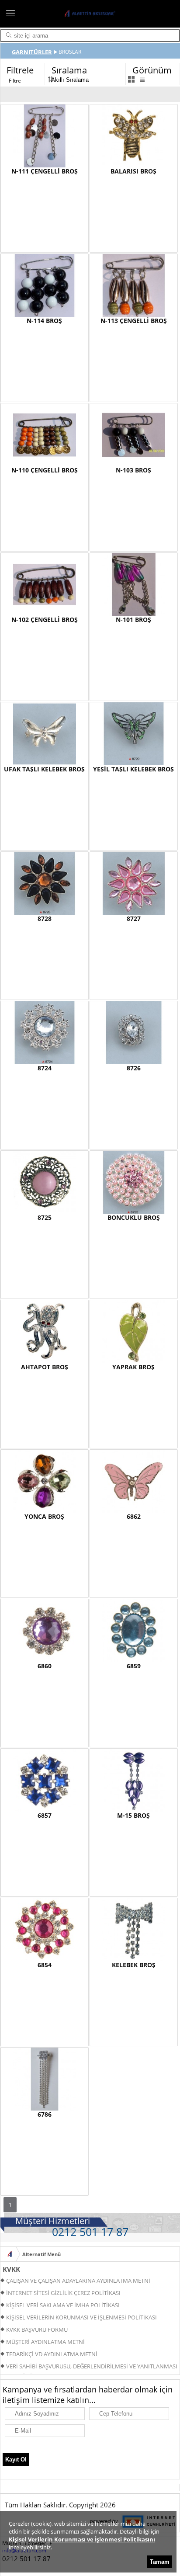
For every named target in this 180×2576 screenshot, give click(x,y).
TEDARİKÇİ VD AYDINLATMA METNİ (52, 2354)
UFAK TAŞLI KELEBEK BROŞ (44, 769)
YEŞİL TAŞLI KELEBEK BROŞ (133, 769)
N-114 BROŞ (44, 321)
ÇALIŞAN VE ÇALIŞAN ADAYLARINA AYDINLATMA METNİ (78, 2281)
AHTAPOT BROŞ (45, 1367)
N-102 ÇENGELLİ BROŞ (45, 620)
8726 (134, 1068)
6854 (45, 1965)
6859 (134, 1666)
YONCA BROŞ (44, 1516)
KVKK (11, 2269)
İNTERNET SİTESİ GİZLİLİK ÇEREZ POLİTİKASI (63, 2293)
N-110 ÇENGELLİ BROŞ (45, 470)
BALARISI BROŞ (133, 171)
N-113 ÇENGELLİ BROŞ (134, 321)
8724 (45, 1068)
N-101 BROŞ (133, 620)
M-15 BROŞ (133, 1815)
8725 (45, 1217)
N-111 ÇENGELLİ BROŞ (45, 171)
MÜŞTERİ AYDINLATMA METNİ (45, 2342)
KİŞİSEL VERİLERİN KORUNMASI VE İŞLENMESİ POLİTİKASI (81, 2317)
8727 (134, 918)
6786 (45, 2114)
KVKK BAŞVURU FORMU (37, 2330)
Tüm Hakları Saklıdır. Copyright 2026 (60, 2505)
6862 (134, 1516)
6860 (45, 1666)
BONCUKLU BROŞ (134, 1217)
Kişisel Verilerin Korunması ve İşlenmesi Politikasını (82, 2539)
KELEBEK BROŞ (134, 1965)
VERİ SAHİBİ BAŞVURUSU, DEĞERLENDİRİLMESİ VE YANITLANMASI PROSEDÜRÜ (89, 2367)
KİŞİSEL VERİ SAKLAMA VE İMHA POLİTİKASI (63, 2305)
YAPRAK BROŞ (133, 1367)
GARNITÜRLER (32, 52)
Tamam (160, 2562)
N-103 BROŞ (133, 470)
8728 (45, 918)
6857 (45, 1815)
